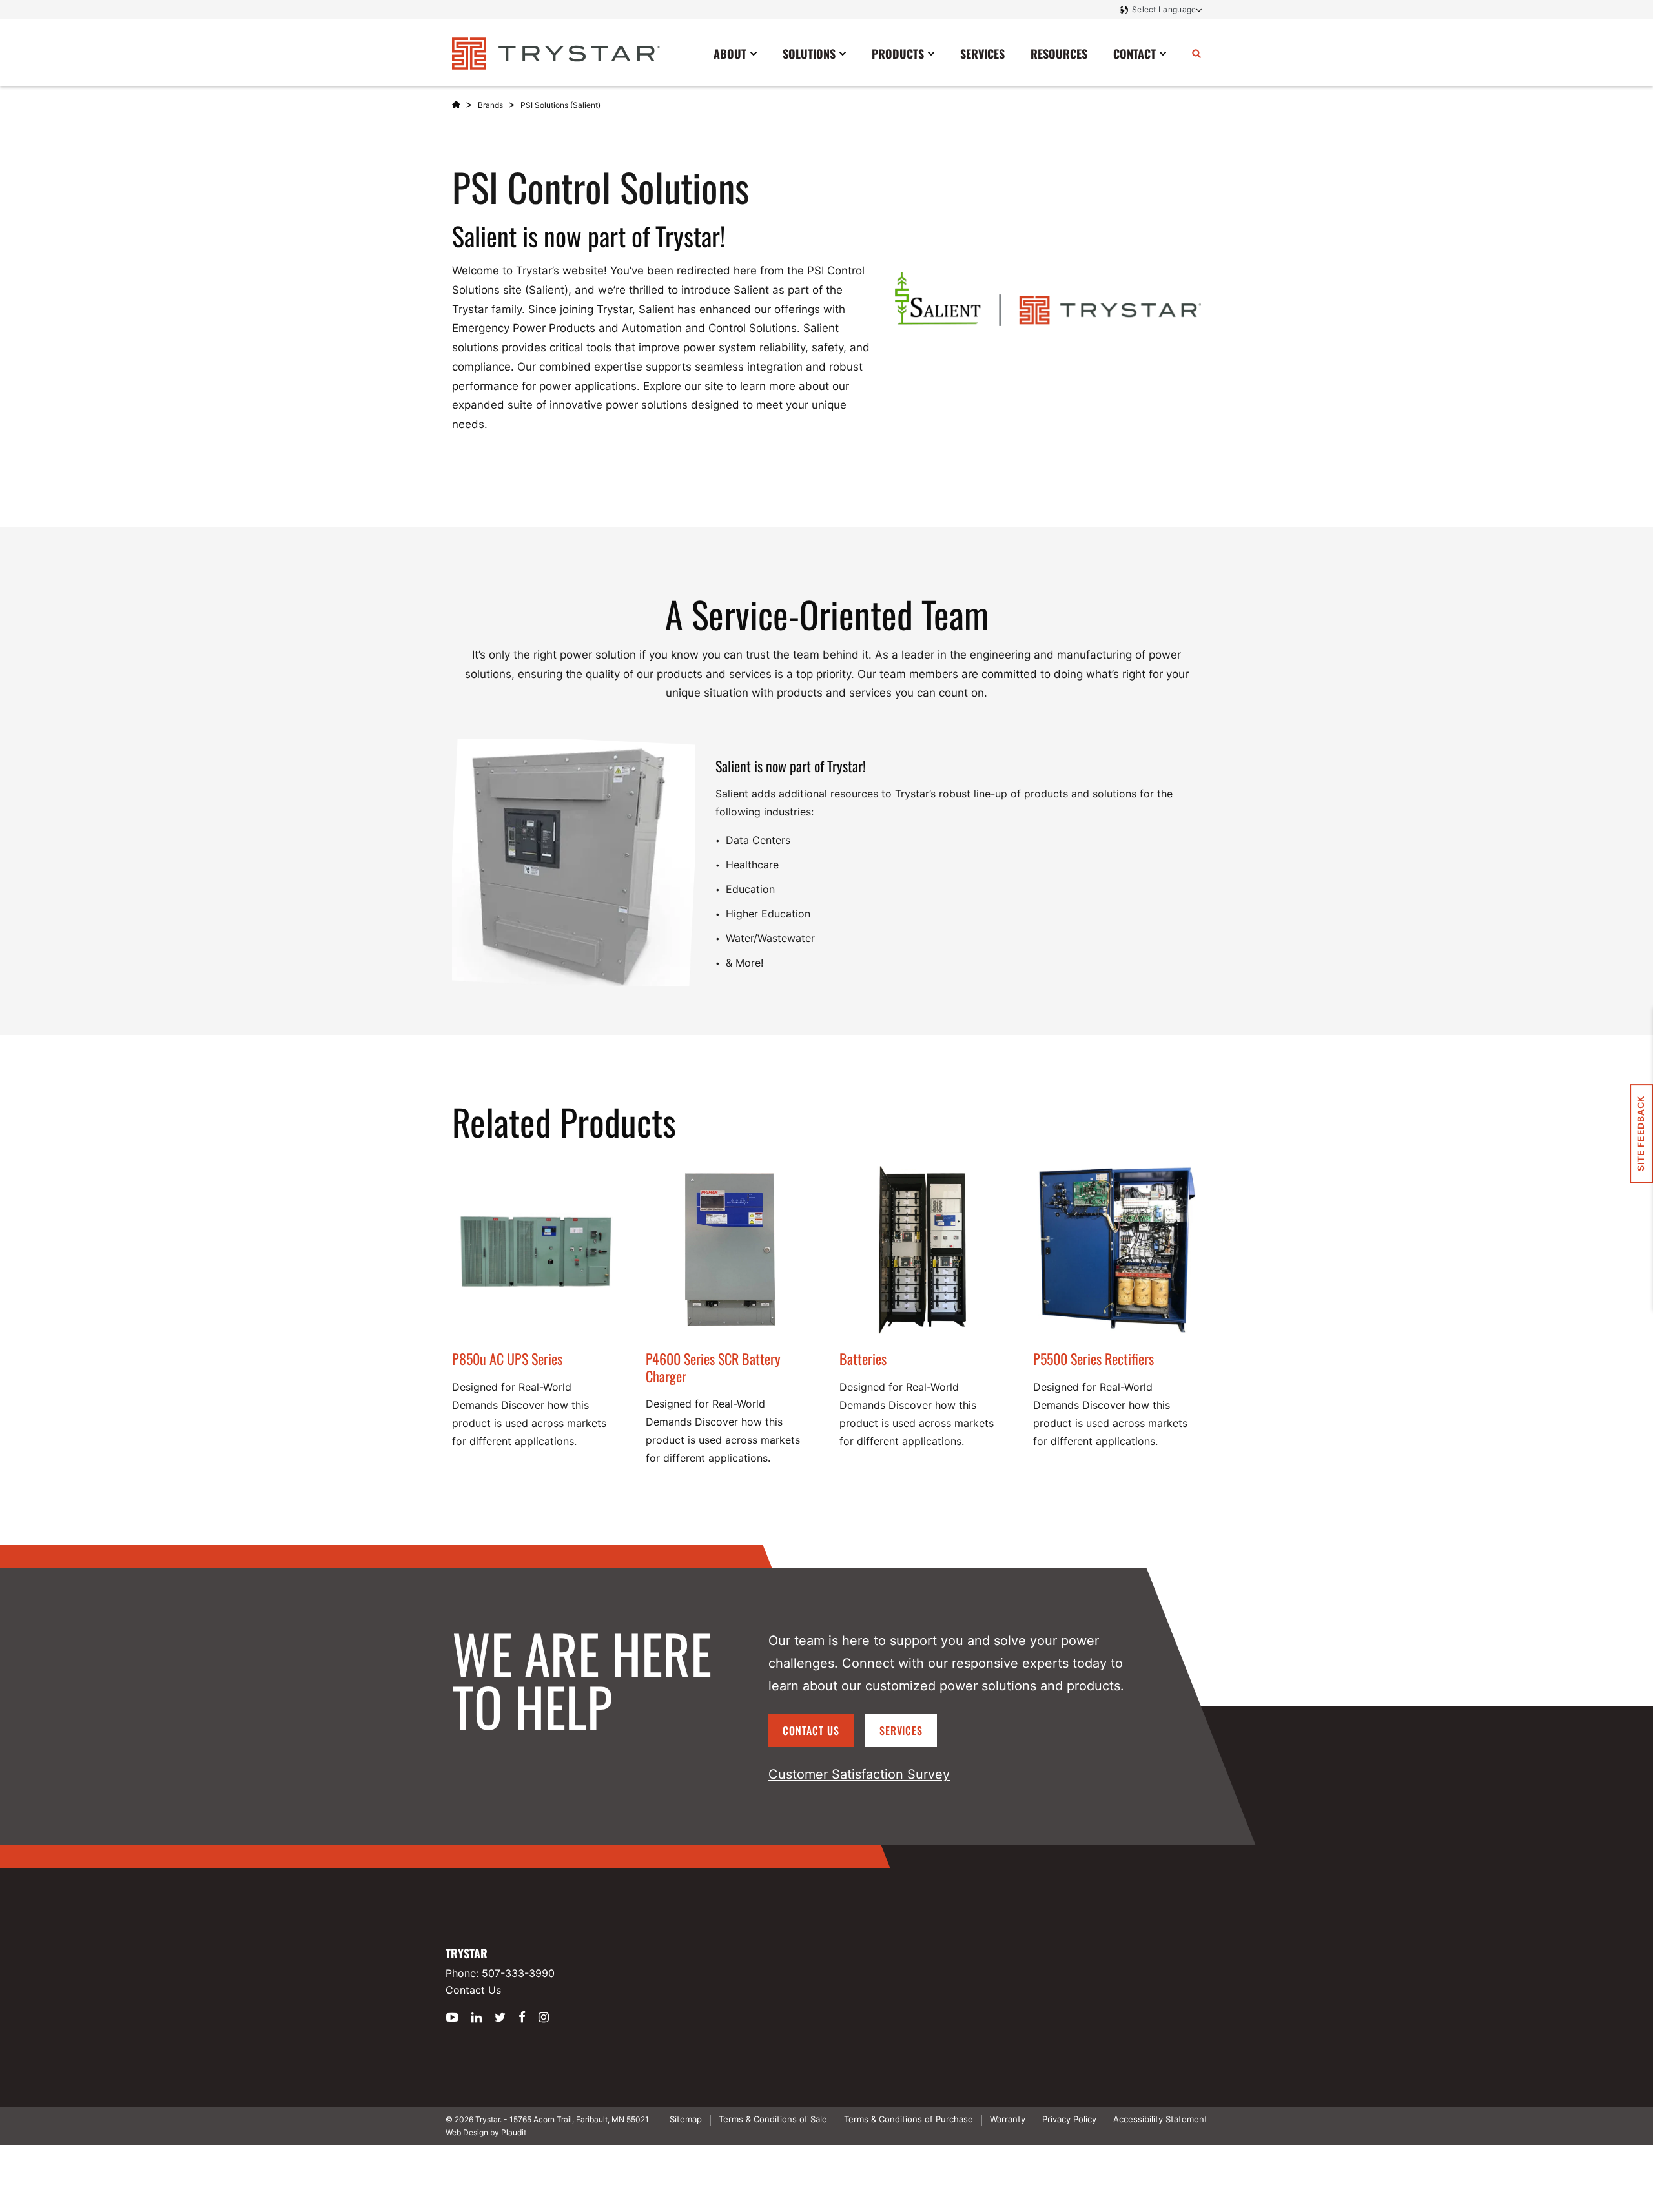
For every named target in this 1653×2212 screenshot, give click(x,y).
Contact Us (811, 1730)
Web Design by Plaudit (486, 2132)
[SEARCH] (1196, 53)
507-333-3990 (518, 1973)
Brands (490, 105)
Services (901, 1730)
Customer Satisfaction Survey (859, 1774)
